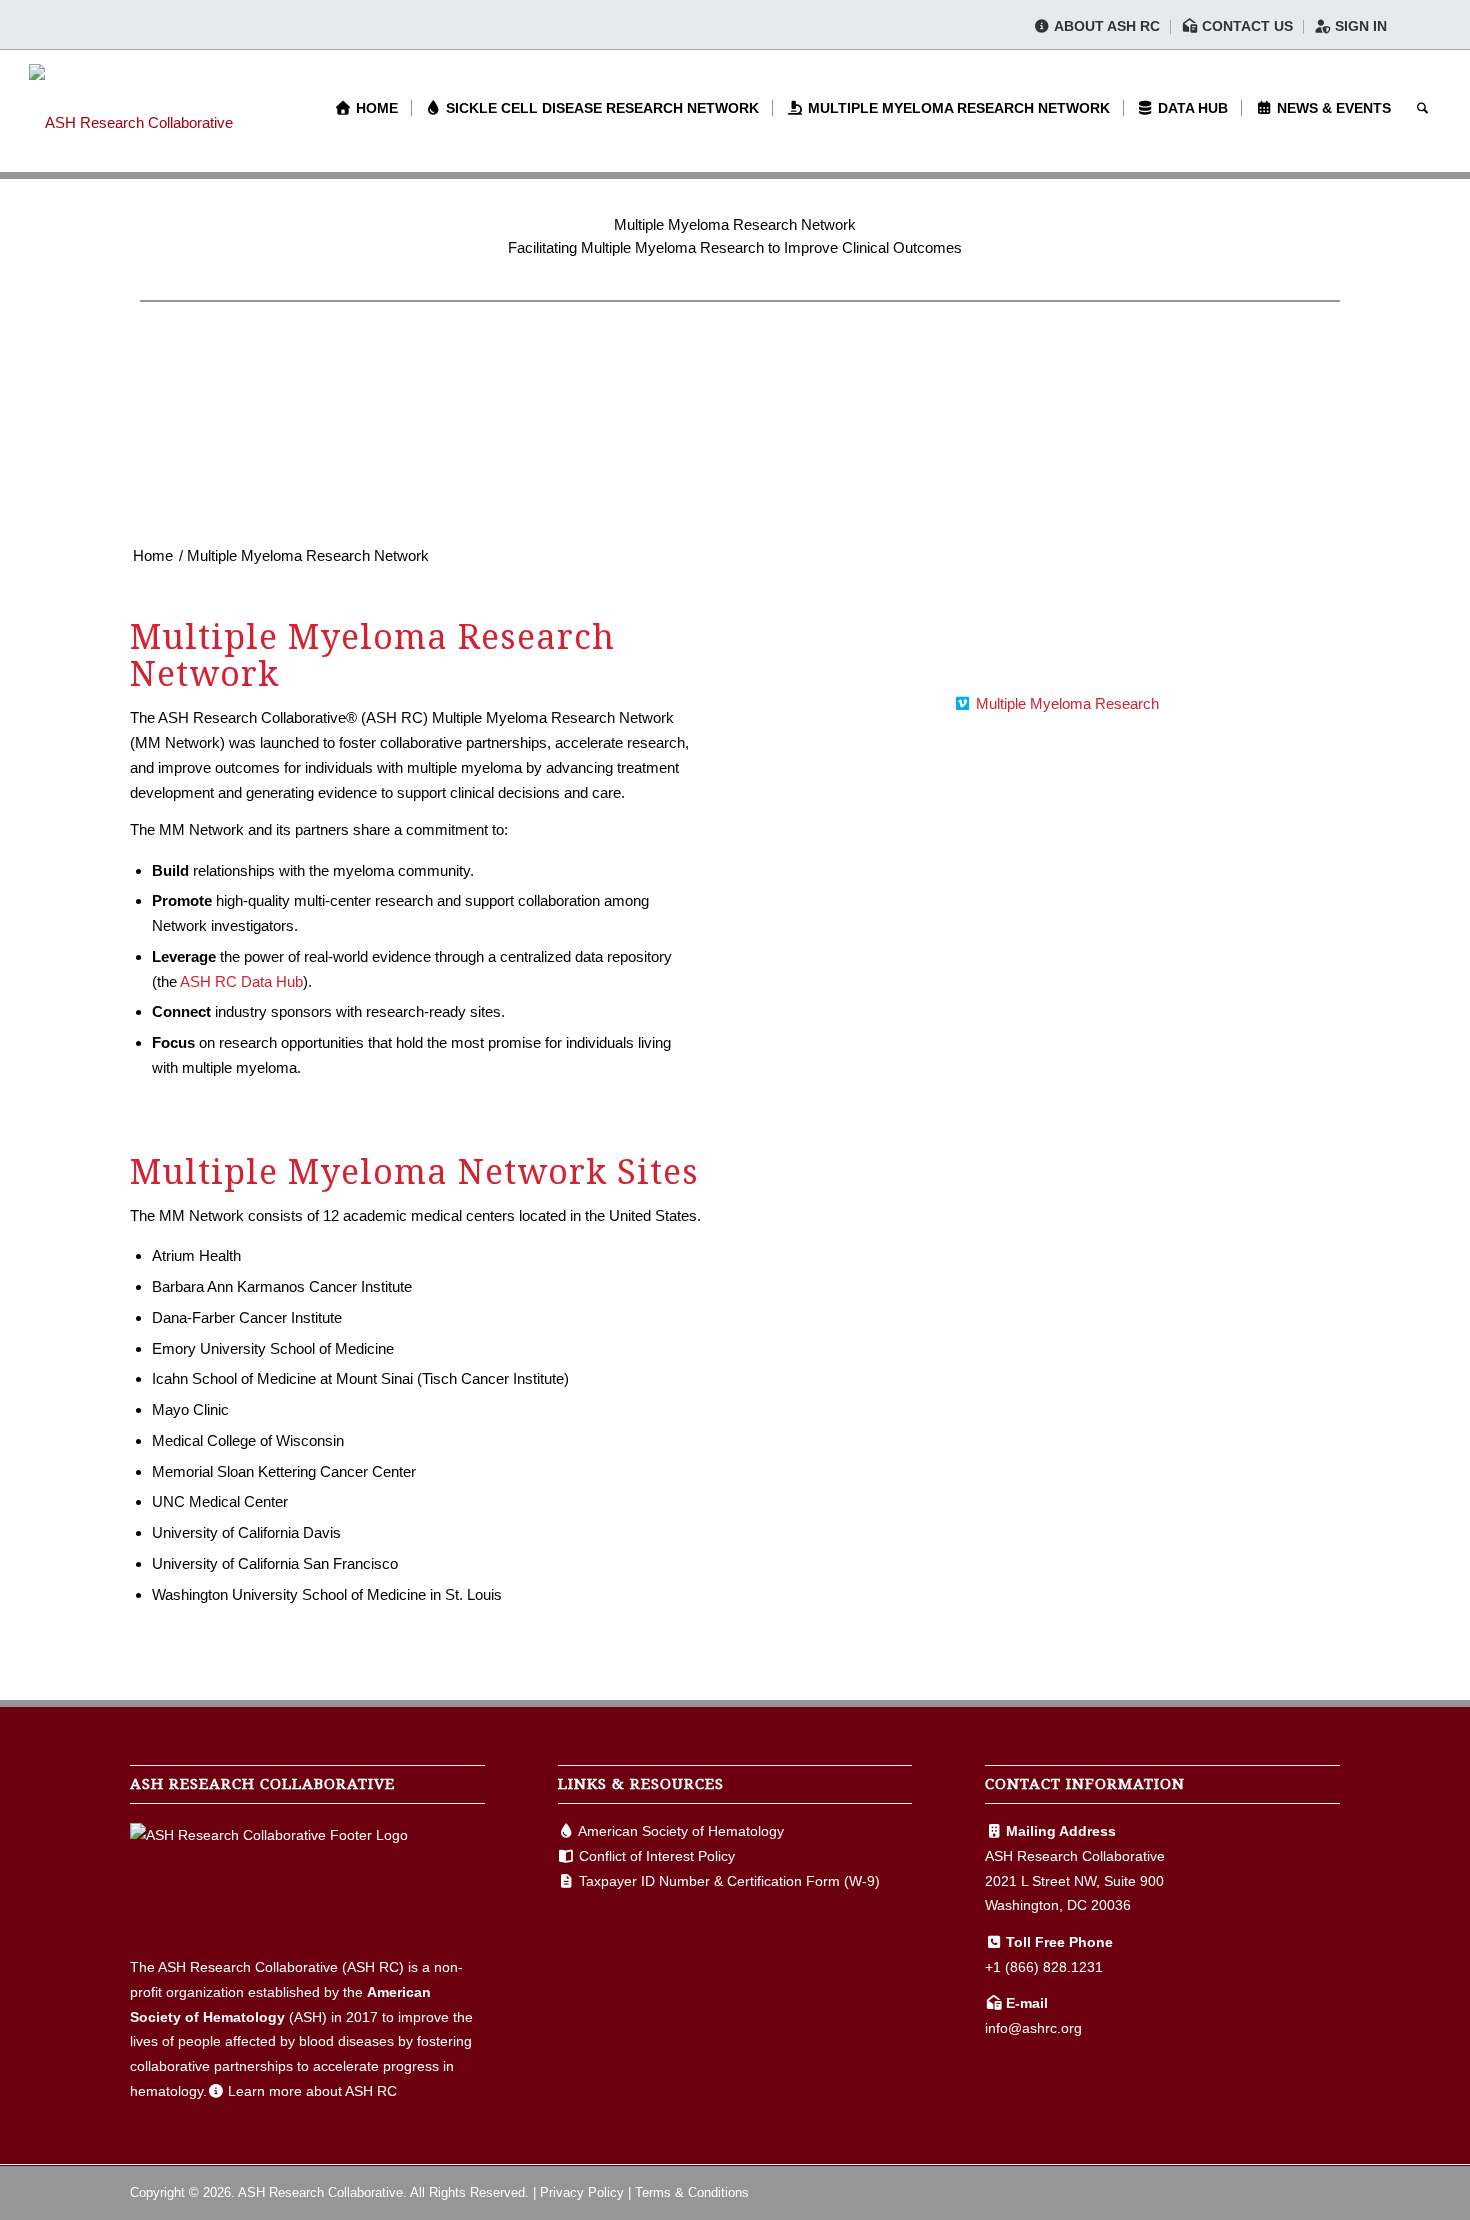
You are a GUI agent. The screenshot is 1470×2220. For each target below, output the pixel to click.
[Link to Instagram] (1325, 2191)
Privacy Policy (582, 2192)
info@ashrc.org (1033, 2028)
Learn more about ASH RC (312, 2091)
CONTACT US (1245, 26)
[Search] (1422, 108)
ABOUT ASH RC (1105, 26)
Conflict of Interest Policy (657, 1856)
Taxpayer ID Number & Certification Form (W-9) (729, 1881)
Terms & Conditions (692, 2192)
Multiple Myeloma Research (1067, 703)
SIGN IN (1359, 26)
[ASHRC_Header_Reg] (131, 108)
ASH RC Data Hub (241, 981)
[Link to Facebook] (1265, 2191)
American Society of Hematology (681, 1831)
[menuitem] (1097, 27)
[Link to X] (1295, 2191)
